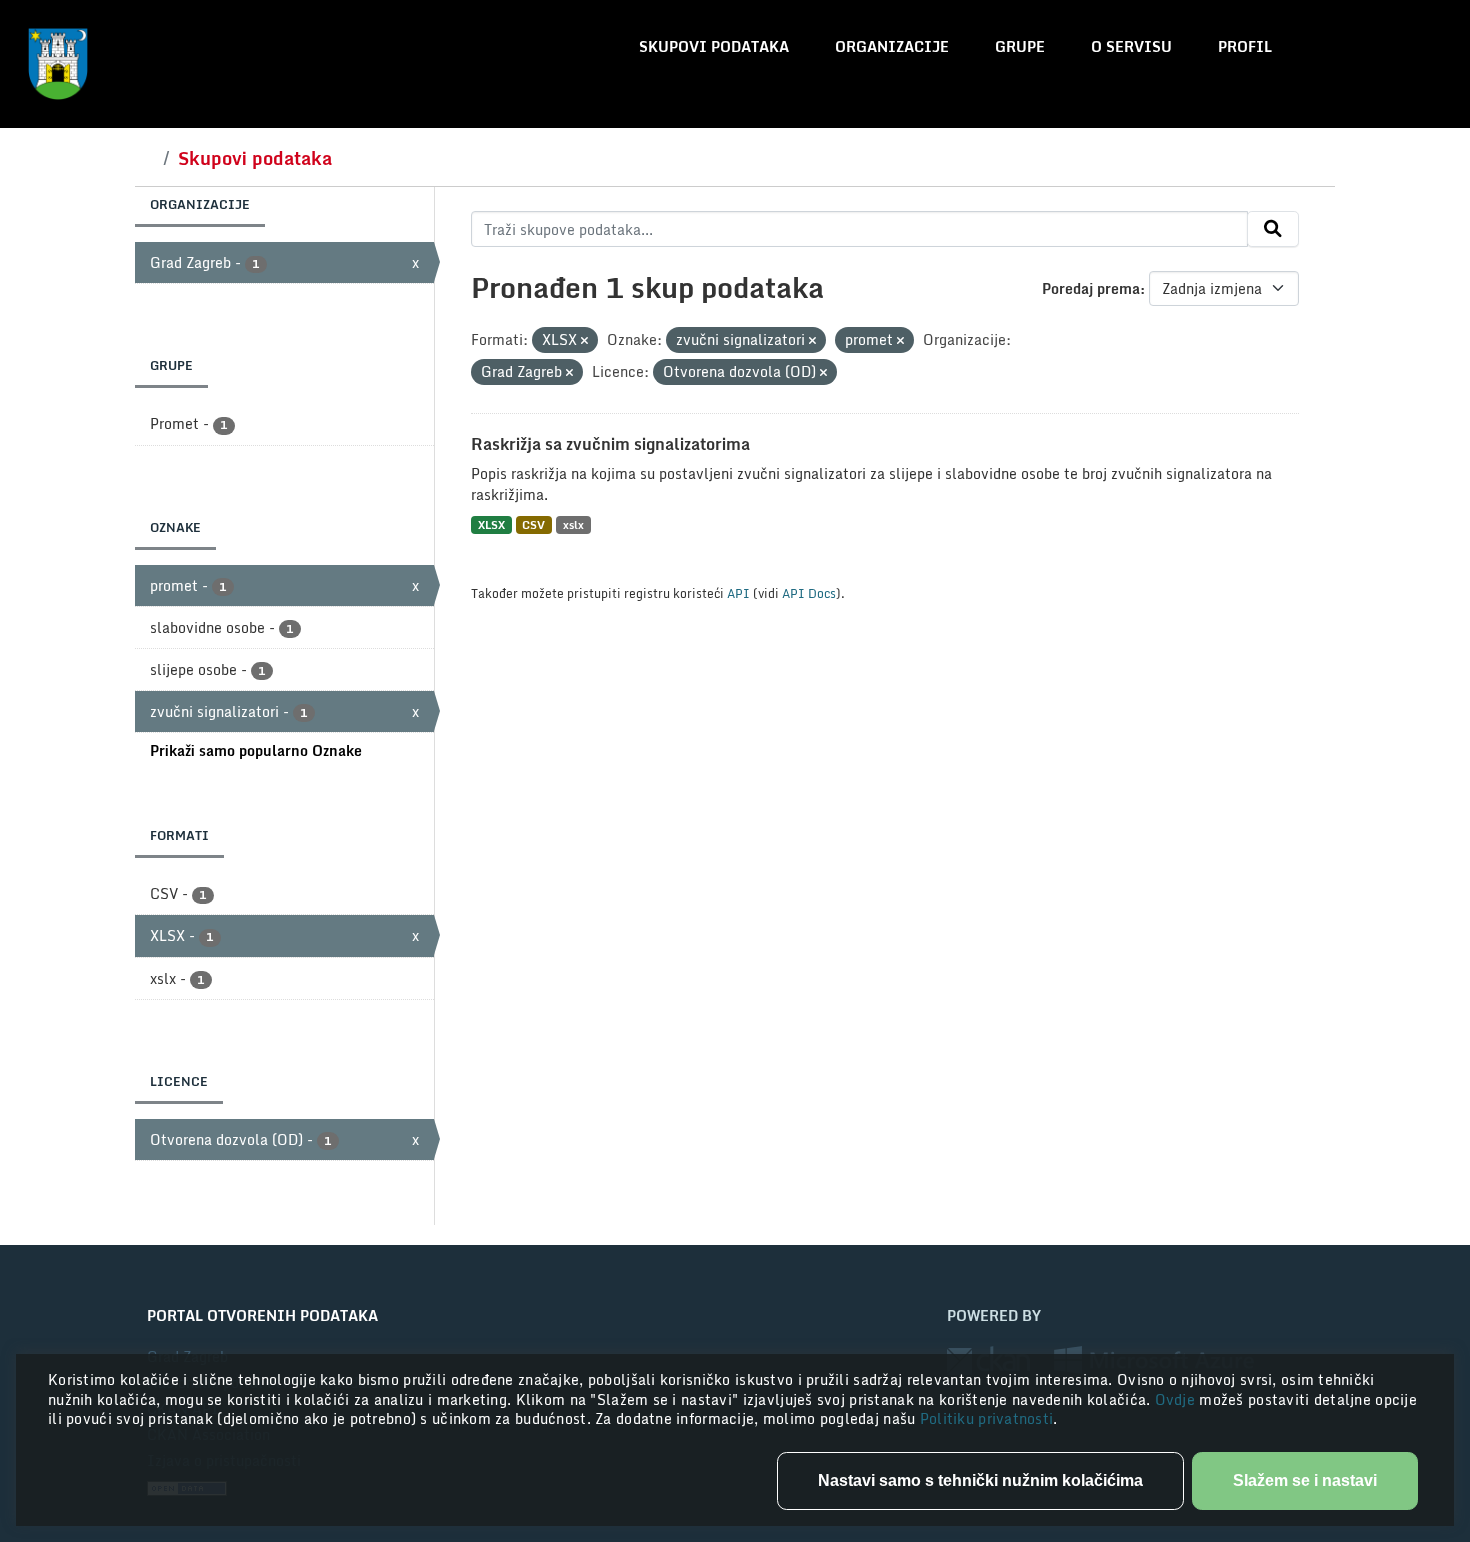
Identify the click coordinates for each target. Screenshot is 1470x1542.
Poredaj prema (1091, 288)
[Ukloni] (584, 341)
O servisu (1131, 46)
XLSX (491, 524)
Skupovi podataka (714, 46)
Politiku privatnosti (987, 1418)
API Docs (809, 593)
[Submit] (1273, 229)
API (738, 593)
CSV (533, 524)
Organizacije (892, 46)
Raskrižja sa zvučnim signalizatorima (610, 444)
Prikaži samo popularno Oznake (256, 750)
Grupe (1020, 46)
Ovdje (1177, 1399)
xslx (573, 524)
